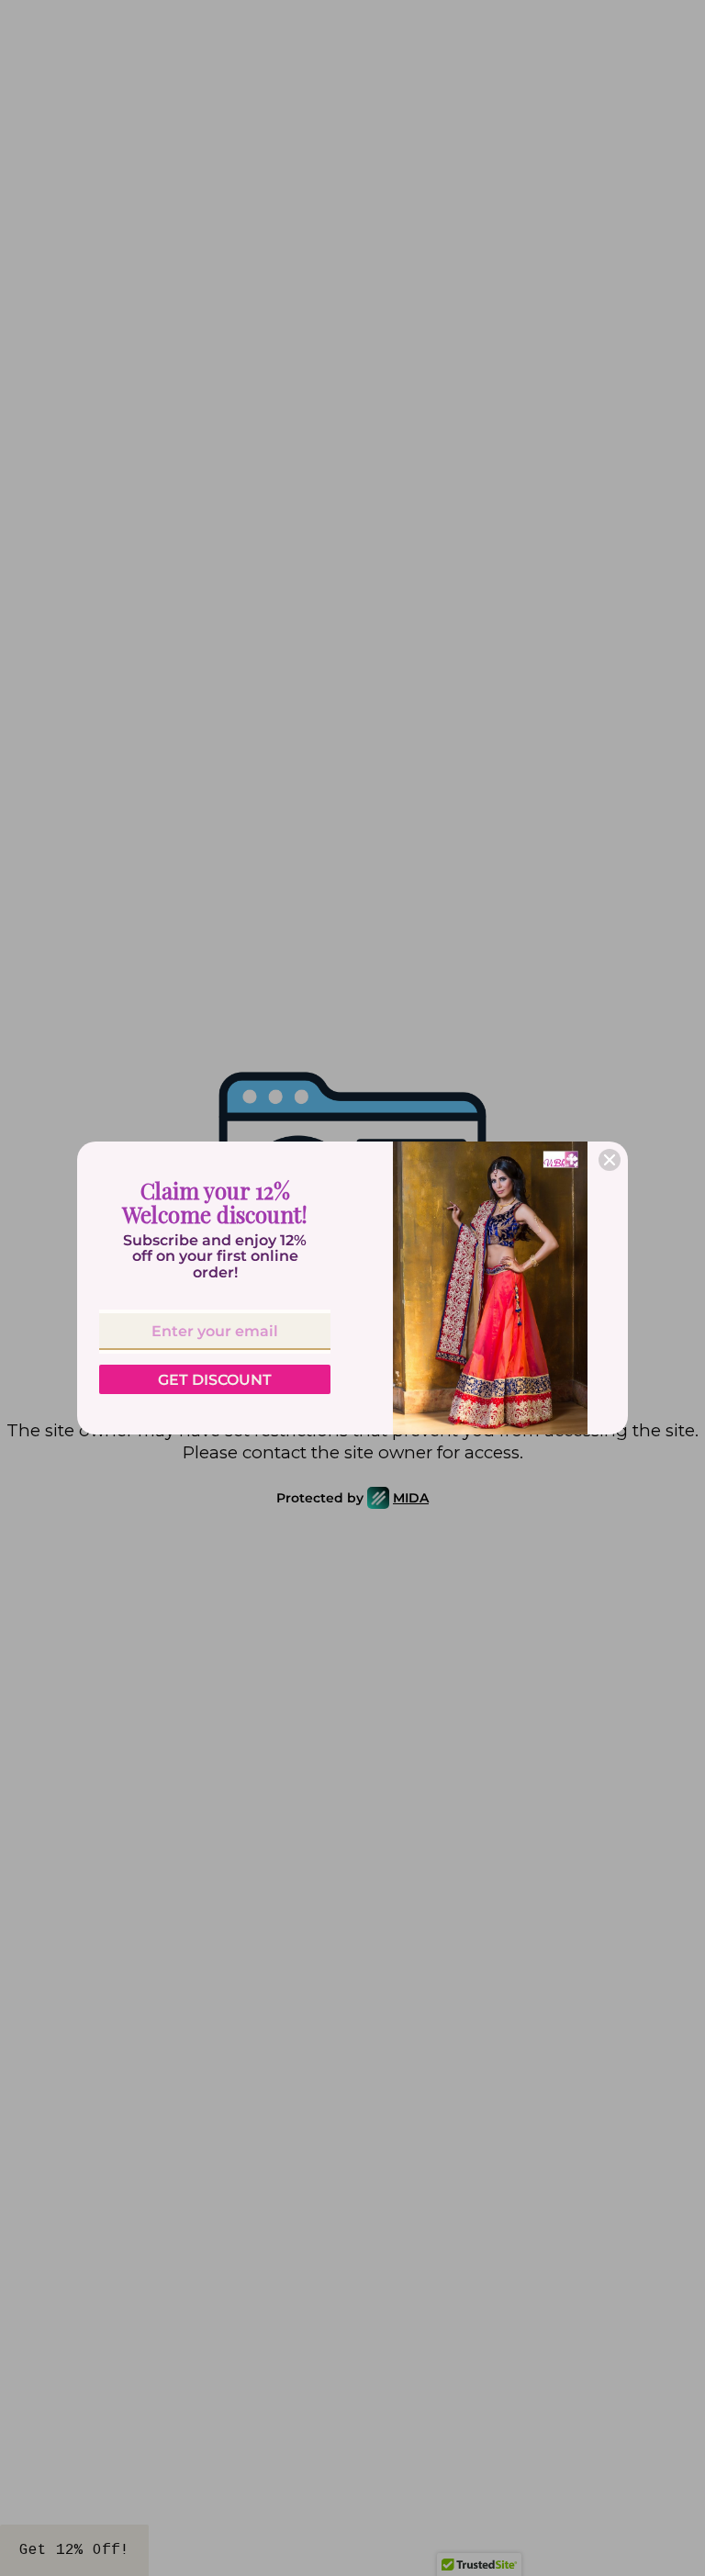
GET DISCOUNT (215, 1380)
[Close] (610, 1160)
